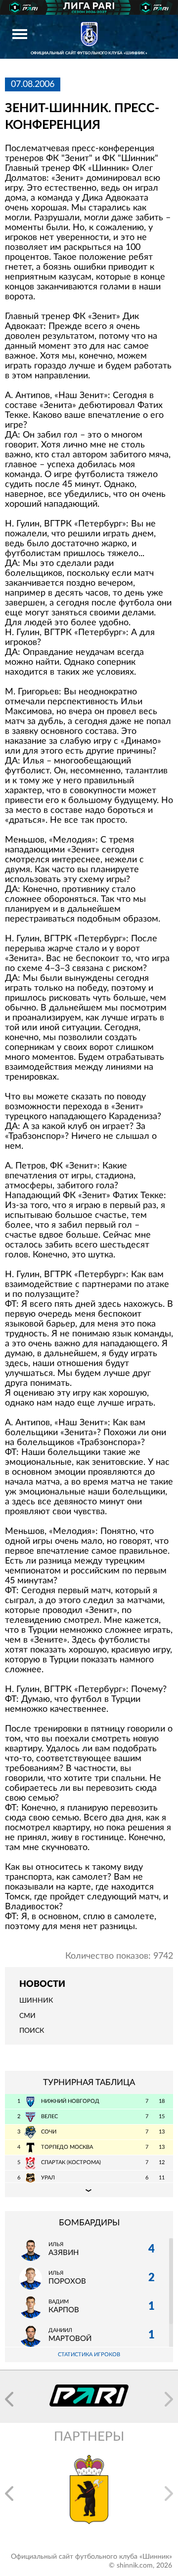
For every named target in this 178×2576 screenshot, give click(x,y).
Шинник (36, 2001)
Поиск (32, 2031)
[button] (9, 2399)
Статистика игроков (89, 2355)
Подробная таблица (89, 2190)
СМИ (27, 2016)
